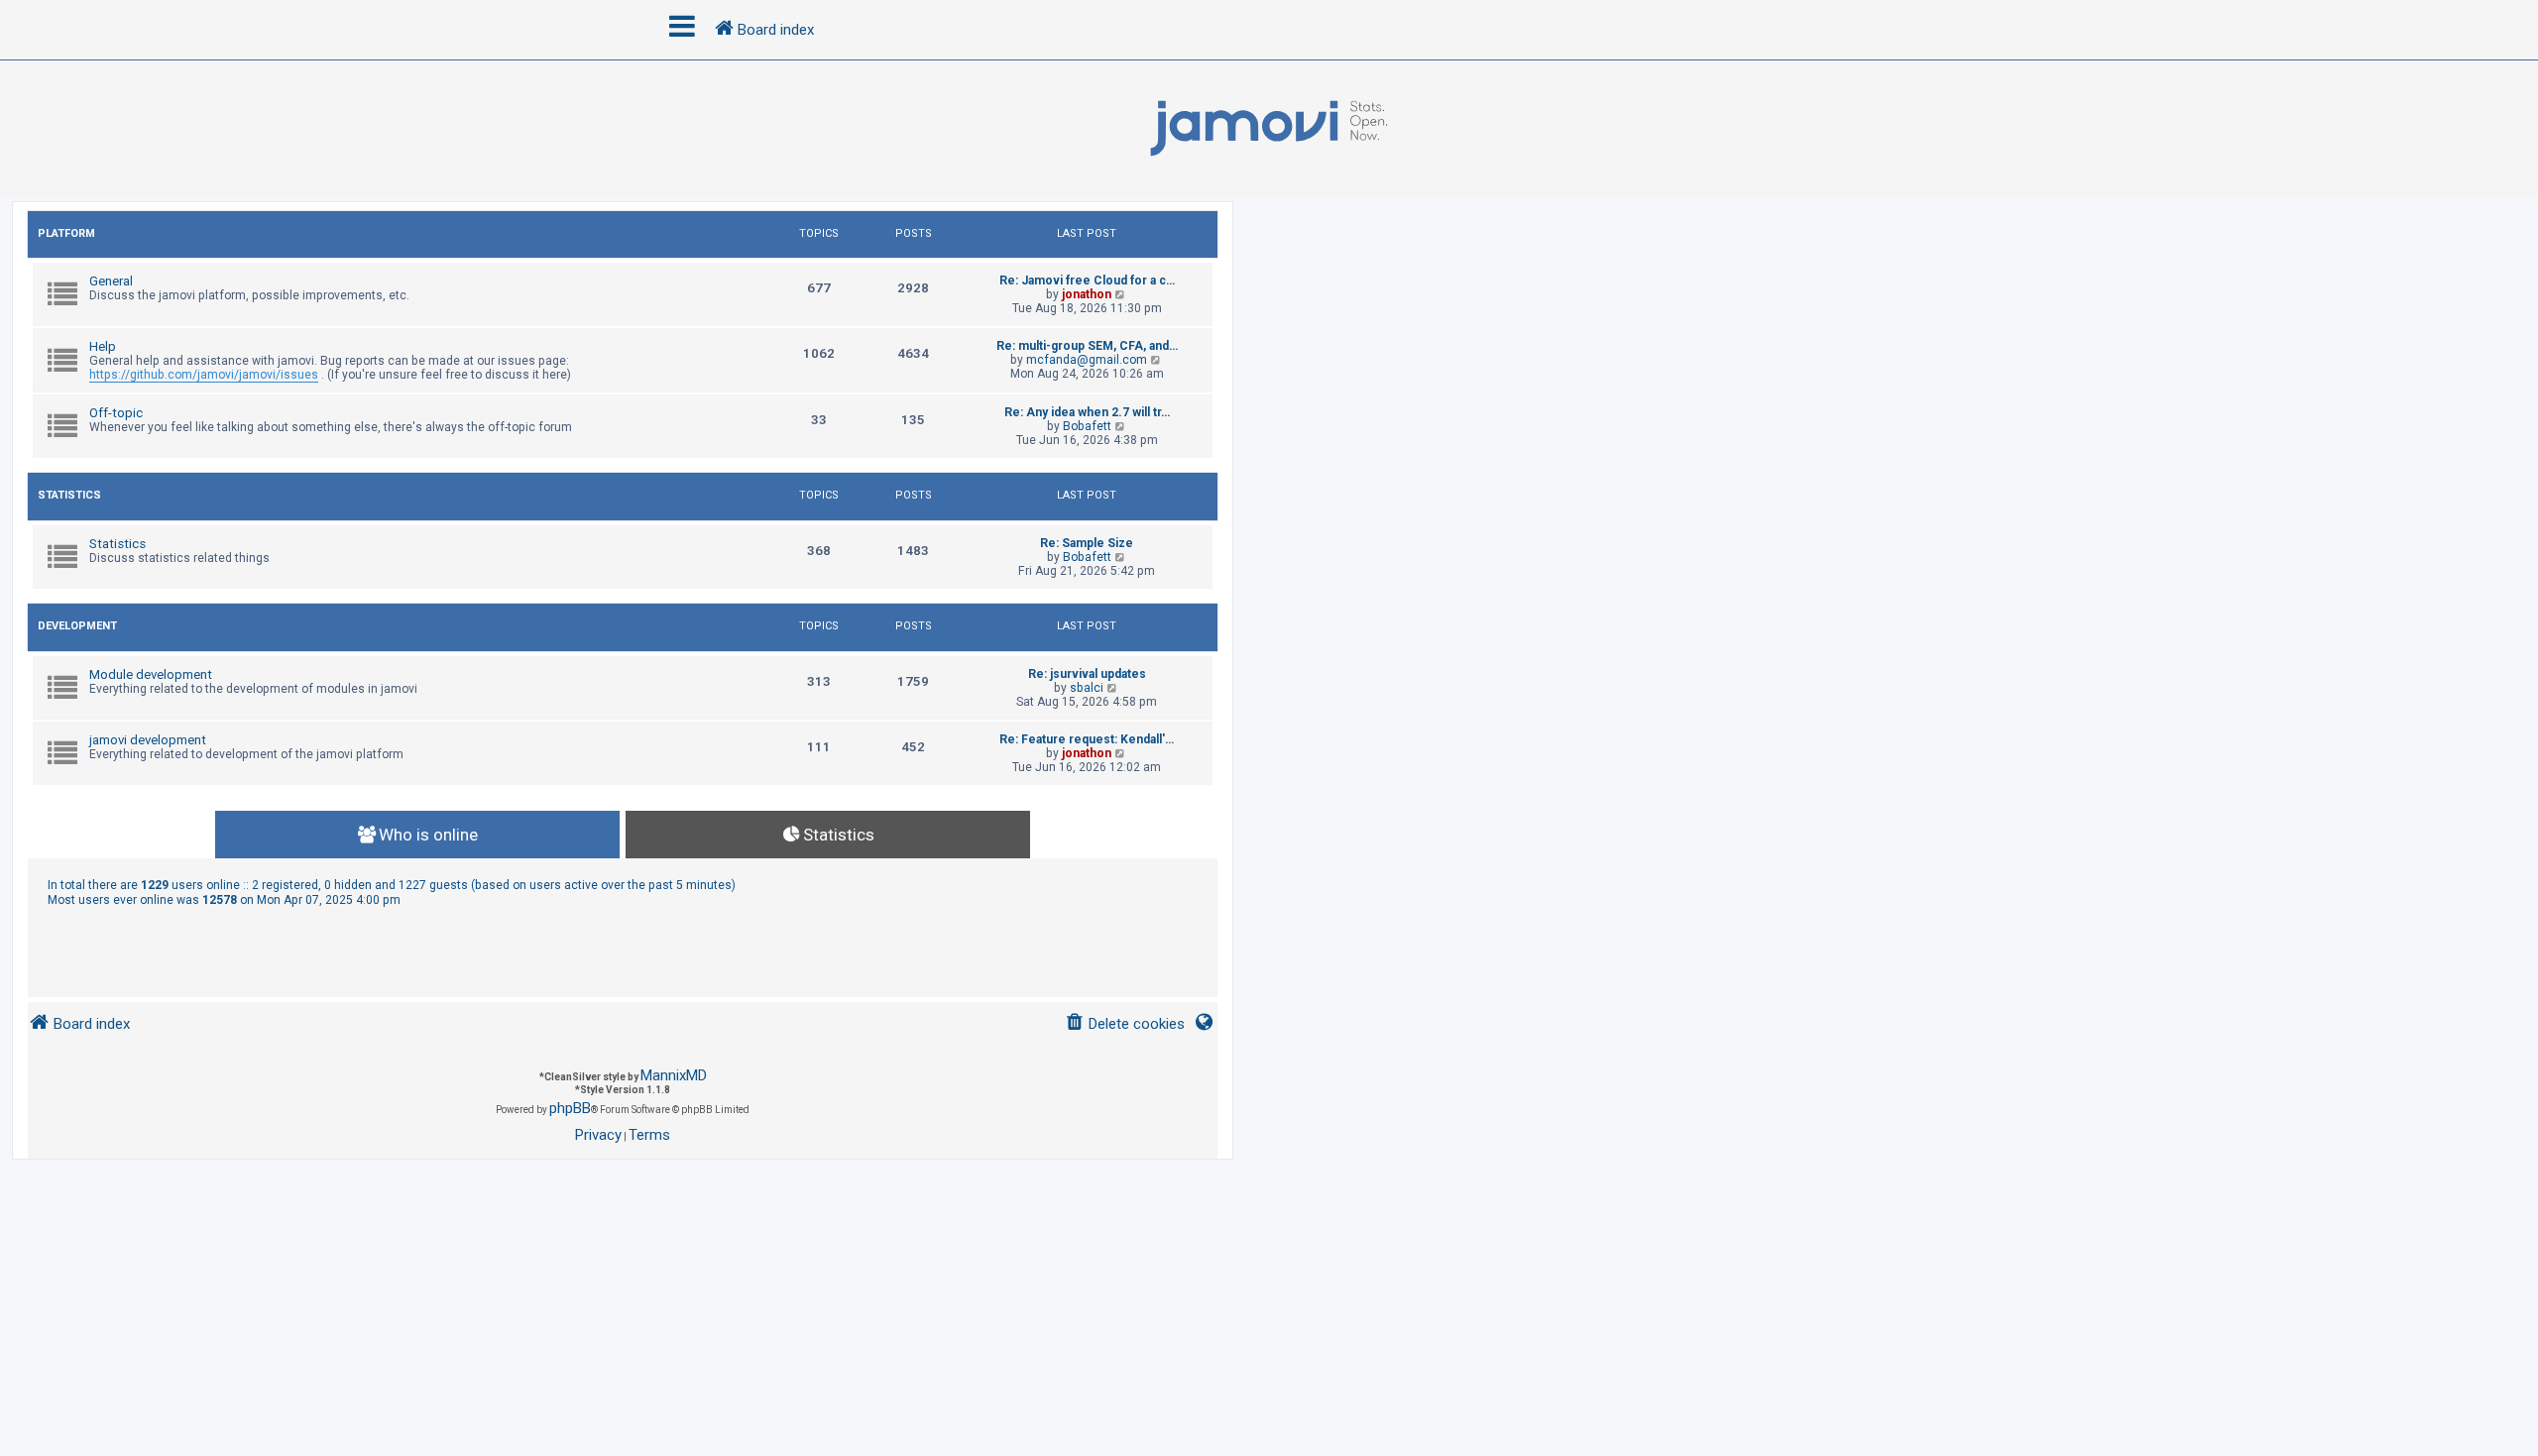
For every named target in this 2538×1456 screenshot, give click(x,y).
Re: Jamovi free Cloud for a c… (1087, 280)
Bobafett (1087, 426)
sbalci (1087, 688)
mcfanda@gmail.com (1087, 360)
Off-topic (116, 413)
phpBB (570, 1108)
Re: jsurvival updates (1087, 674)
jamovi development (148, 740)
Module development (151, 674)
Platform (66, 233)
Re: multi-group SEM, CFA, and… (1087, 346)
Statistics (69, 495)
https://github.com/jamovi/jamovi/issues (204, 375)
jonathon (1087, 294)
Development (77, 626)
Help (103, 346)
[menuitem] (1125, 1024)
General (111, 281)
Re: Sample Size (1087, 543)
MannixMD (674, 1075)
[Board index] (1269, 129)
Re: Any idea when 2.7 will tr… (1087, 412)
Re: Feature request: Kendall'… (1087, 739)
